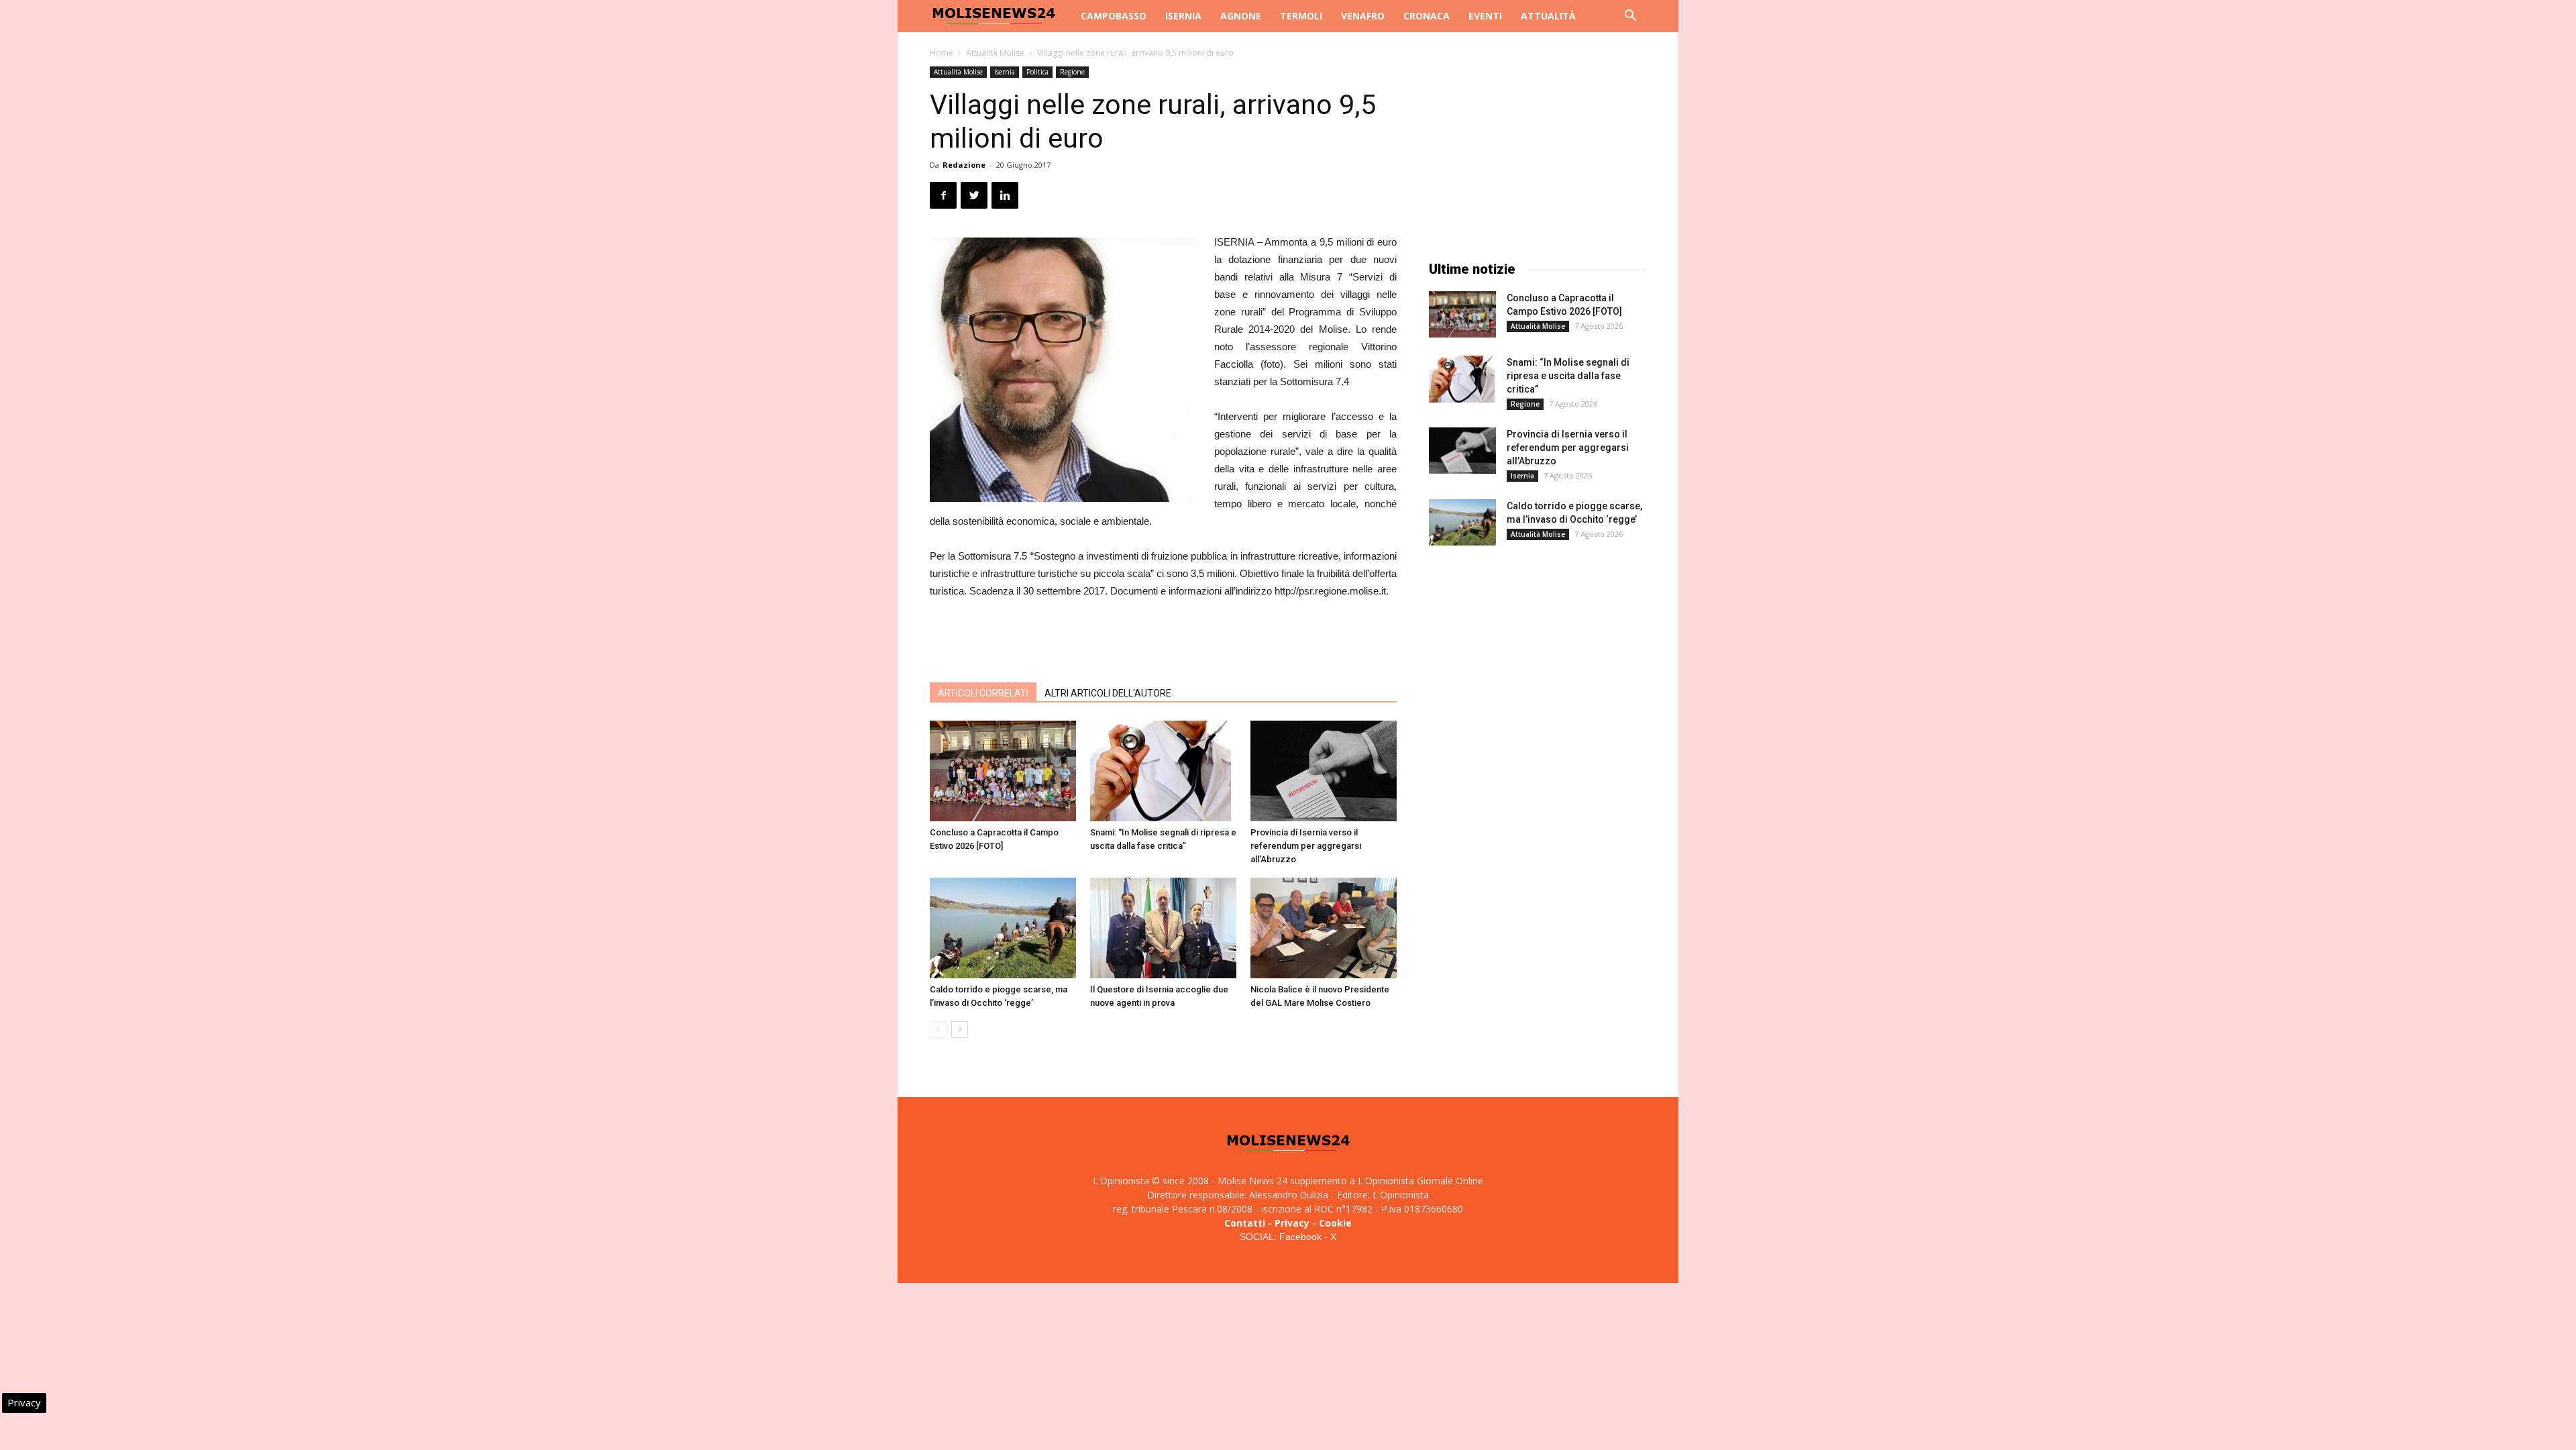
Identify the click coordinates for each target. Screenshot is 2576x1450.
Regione (1072, 72)
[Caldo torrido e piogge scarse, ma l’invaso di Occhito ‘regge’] (1003, 928)
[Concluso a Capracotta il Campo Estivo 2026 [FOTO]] (1003, 771)
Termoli (1301, 16)
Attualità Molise (995, 53)
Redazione (964, 165)
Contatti (1245, 1223)
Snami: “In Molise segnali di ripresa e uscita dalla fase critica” (1568, 376)
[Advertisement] (1163, 637)
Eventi (1485, 16)
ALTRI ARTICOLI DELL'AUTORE (1108, 693)
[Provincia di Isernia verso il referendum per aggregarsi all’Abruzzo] (1324, 771)
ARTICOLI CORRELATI (983, 693)
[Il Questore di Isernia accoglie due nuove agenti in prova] (1163, 928)
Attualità (1548, 16)
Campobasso (1114, 16)
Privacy (1292, 1223)
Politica (1037, 72)
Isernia (1183, 16)
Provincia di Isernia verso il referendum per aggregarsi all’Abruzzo (1306, 846)
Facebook (1300, 1237)
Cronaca (1427, 16)
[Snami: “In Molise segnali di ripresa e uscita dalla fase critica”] (1163, 771)
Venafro (1363, 16)
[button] (1630, 17)
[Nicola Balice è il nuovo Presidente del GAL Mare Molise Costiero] (1324, 928)
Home (942, 53)
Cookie (1335, 1223)
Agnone (1241, 16)
